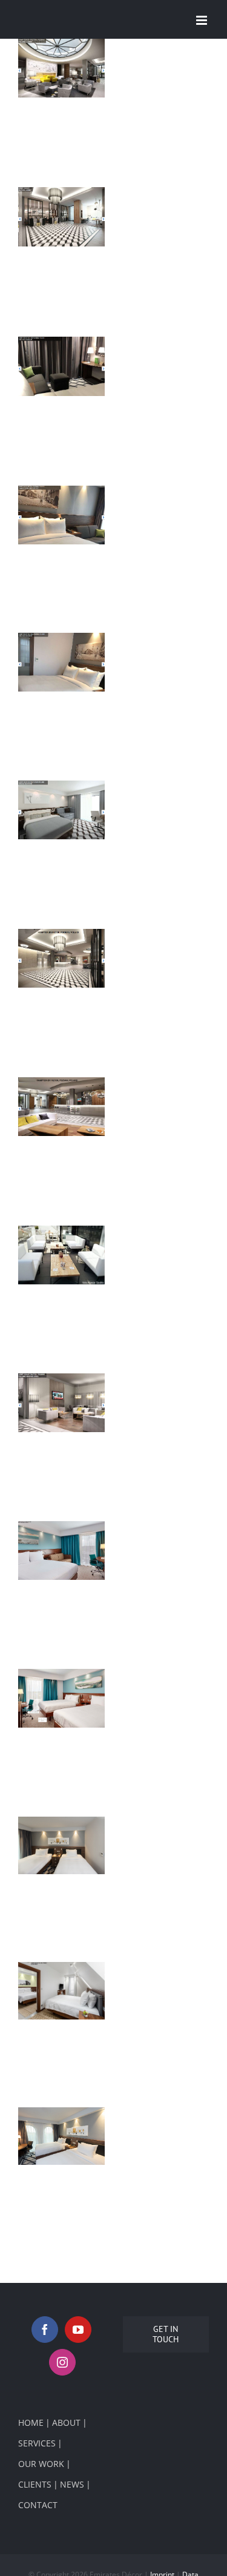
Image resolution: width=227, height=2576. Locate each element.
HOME (31, 2422)
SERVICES (37, 2443)
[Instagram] (62, 2362)
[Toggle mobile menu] (202, 20)
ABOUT (66, 2422)
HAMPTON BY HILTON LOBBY (59, 74)
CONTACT (38, 2505)
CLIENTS (35, 2484)
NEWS (72, 2484)
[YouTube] (78, 2330)
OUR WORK (41, 2464)
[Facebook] (45, 2330)
